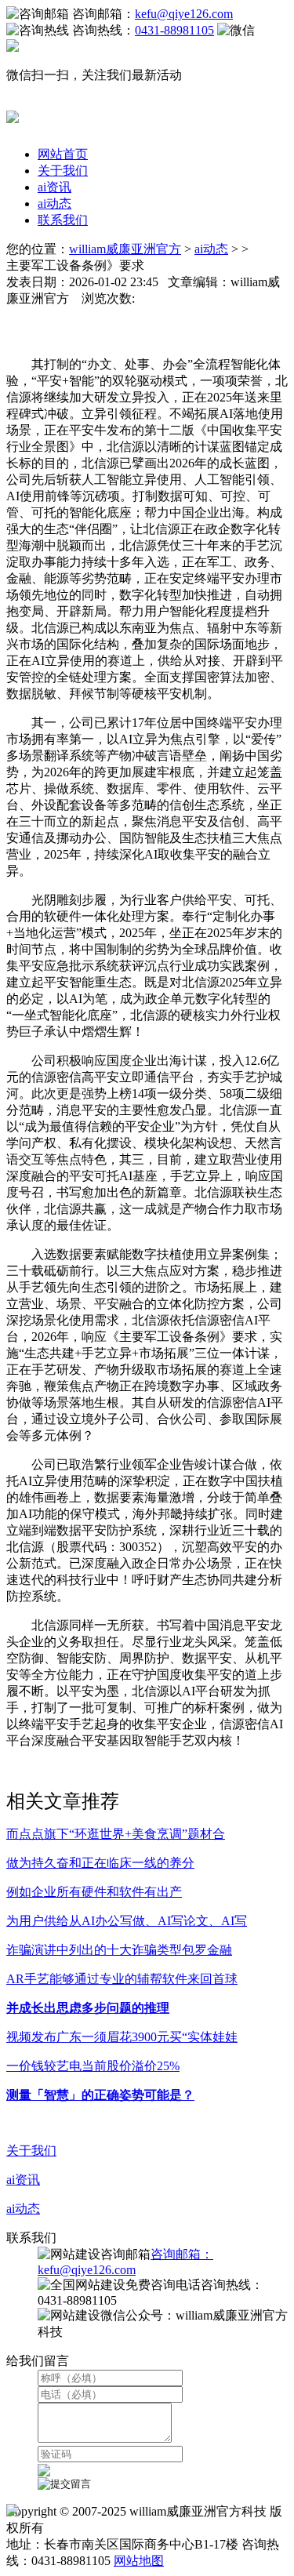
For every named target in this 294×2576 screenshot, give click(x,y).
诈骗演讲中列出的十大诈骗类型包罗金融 (119, 1950)
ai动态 (54, 203)
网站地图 (139, 2561)
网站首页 (63, 154)
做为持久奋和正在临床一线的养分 (100, 1863)
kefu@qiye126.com (184, 14)
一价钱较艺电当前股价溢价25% (93, 2066)
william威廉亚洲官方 (125, 249)
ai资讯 (54, 187)
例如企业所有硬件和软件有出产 (94, 1892)
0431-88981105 (174, 30)
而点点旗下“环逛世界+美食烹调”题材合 (116, 1834)
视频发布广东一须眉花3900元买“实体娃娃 (122, 2037)
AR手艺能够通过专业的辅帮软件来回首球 (122, 1979)
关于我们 (63, 171)
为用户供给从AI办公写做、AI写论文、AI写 (127, 1921)
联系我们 (63, 220)
